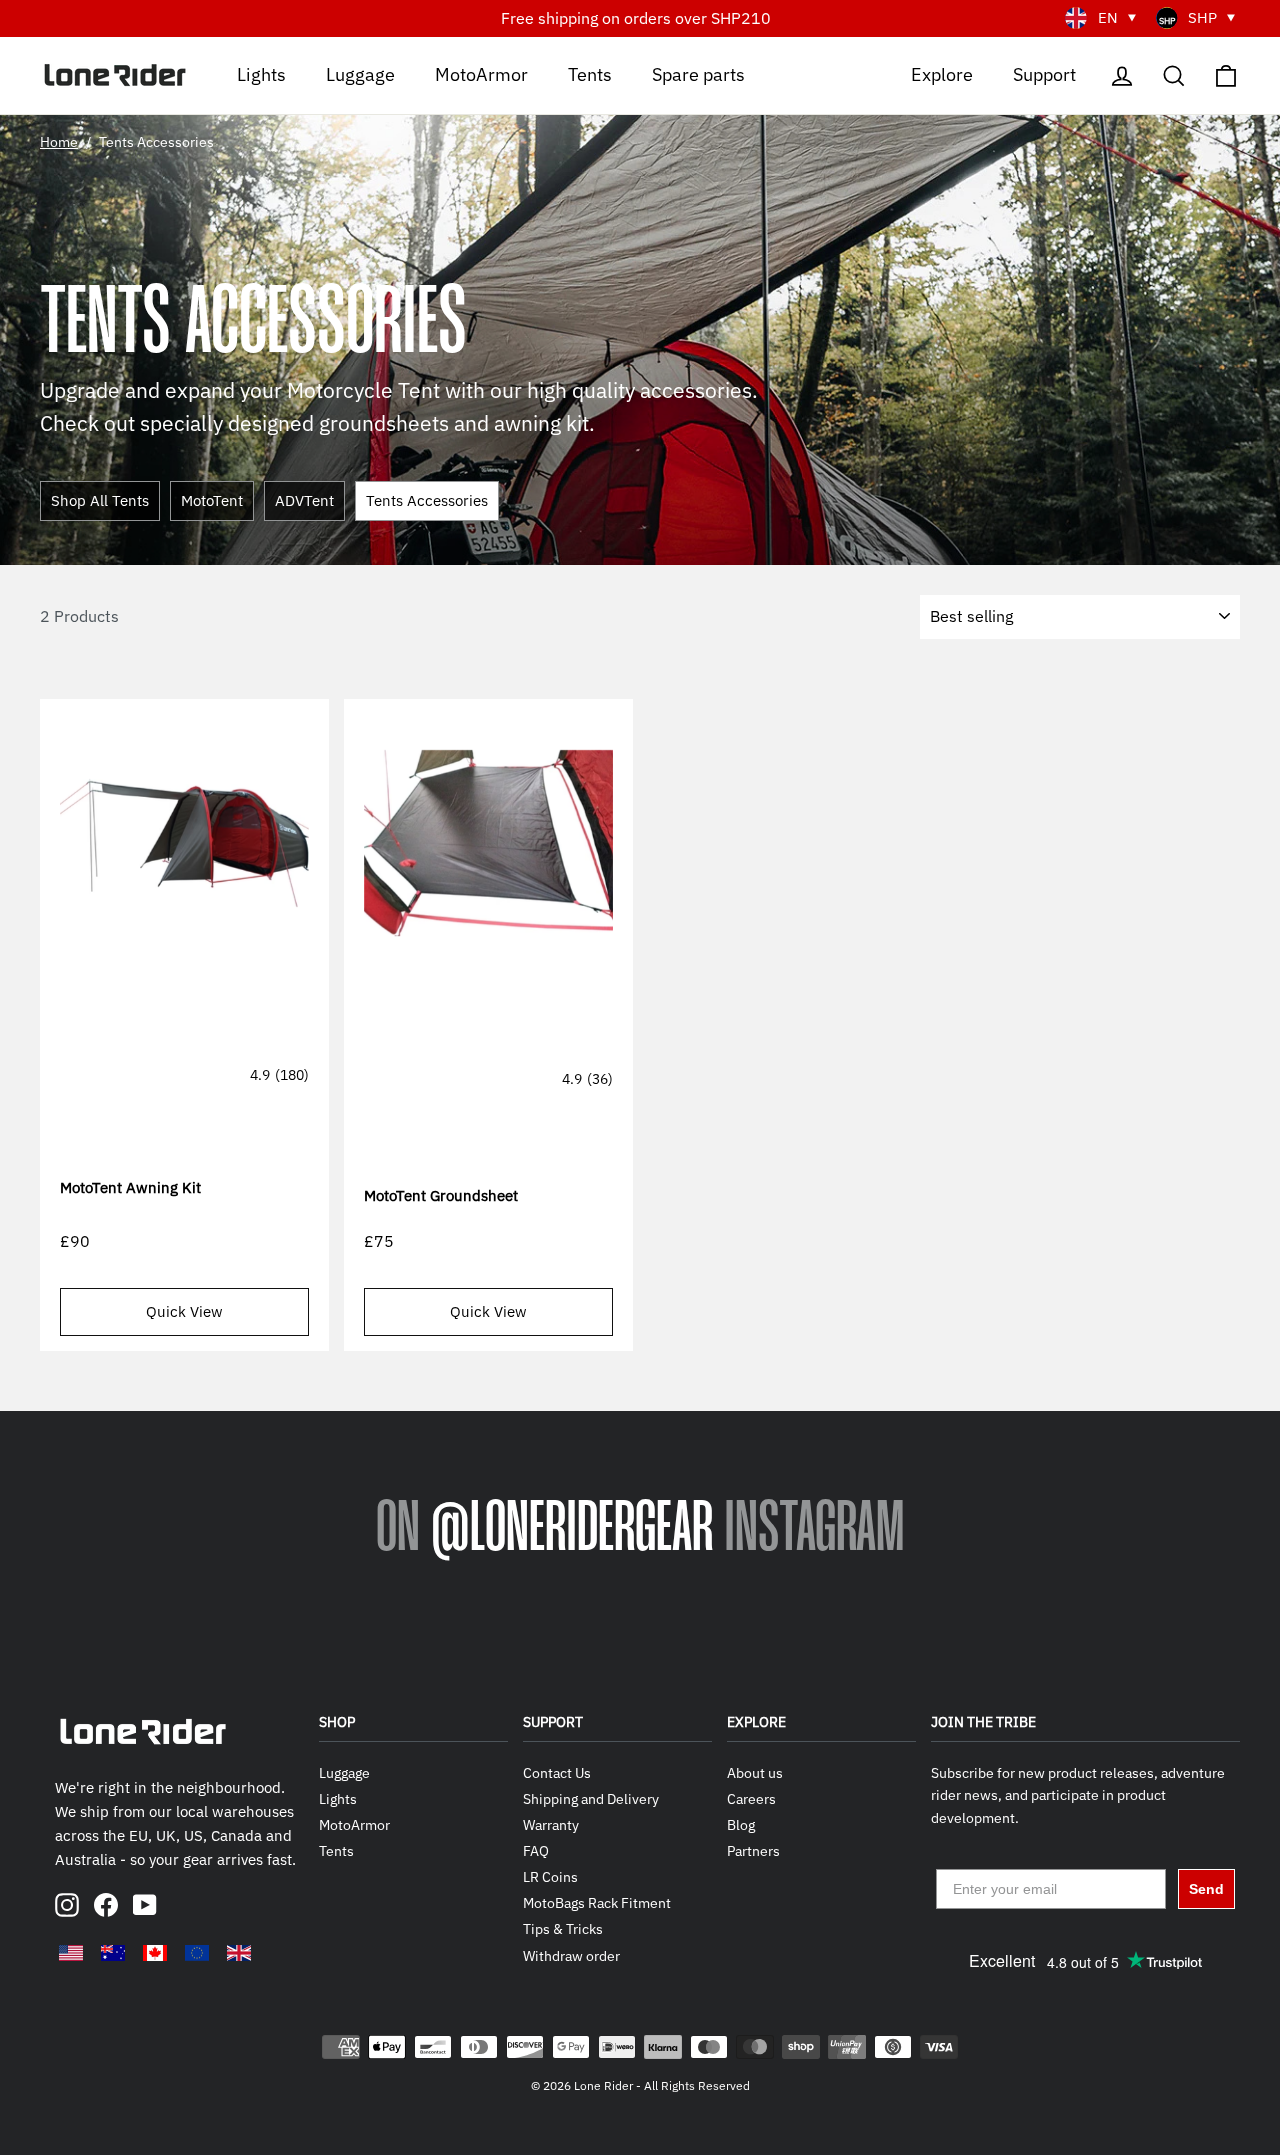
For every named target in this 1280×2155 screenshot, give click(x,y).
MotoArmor (481, 73)
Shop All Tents (100, 500)
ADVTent (304, 500)
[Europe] (197, 1953)
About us (755, 1773)
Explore (942, 73)
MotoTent (212, 500)
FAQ (536, 1851)
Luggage (360, 73)
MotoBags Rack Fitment (597, 1903)
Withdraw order (571, 1956)
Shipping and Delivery (591, 1799)
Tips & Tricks (563, 1929)
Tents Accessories (427, 500)
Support (1044, 73)
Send (1206, 1889)
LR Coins (550, 1877)
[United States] (71, 1953)
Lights (261, 73)
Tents (590, 73)
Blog (741, 1825)
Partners (753, 1851)
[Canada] (155, 1953)
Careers (751, 1799)
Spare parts (698, 73)
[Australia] (113, 1953)
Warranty (551, 1825)
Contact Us (557, 1773)
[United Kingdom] (239, 1953)
